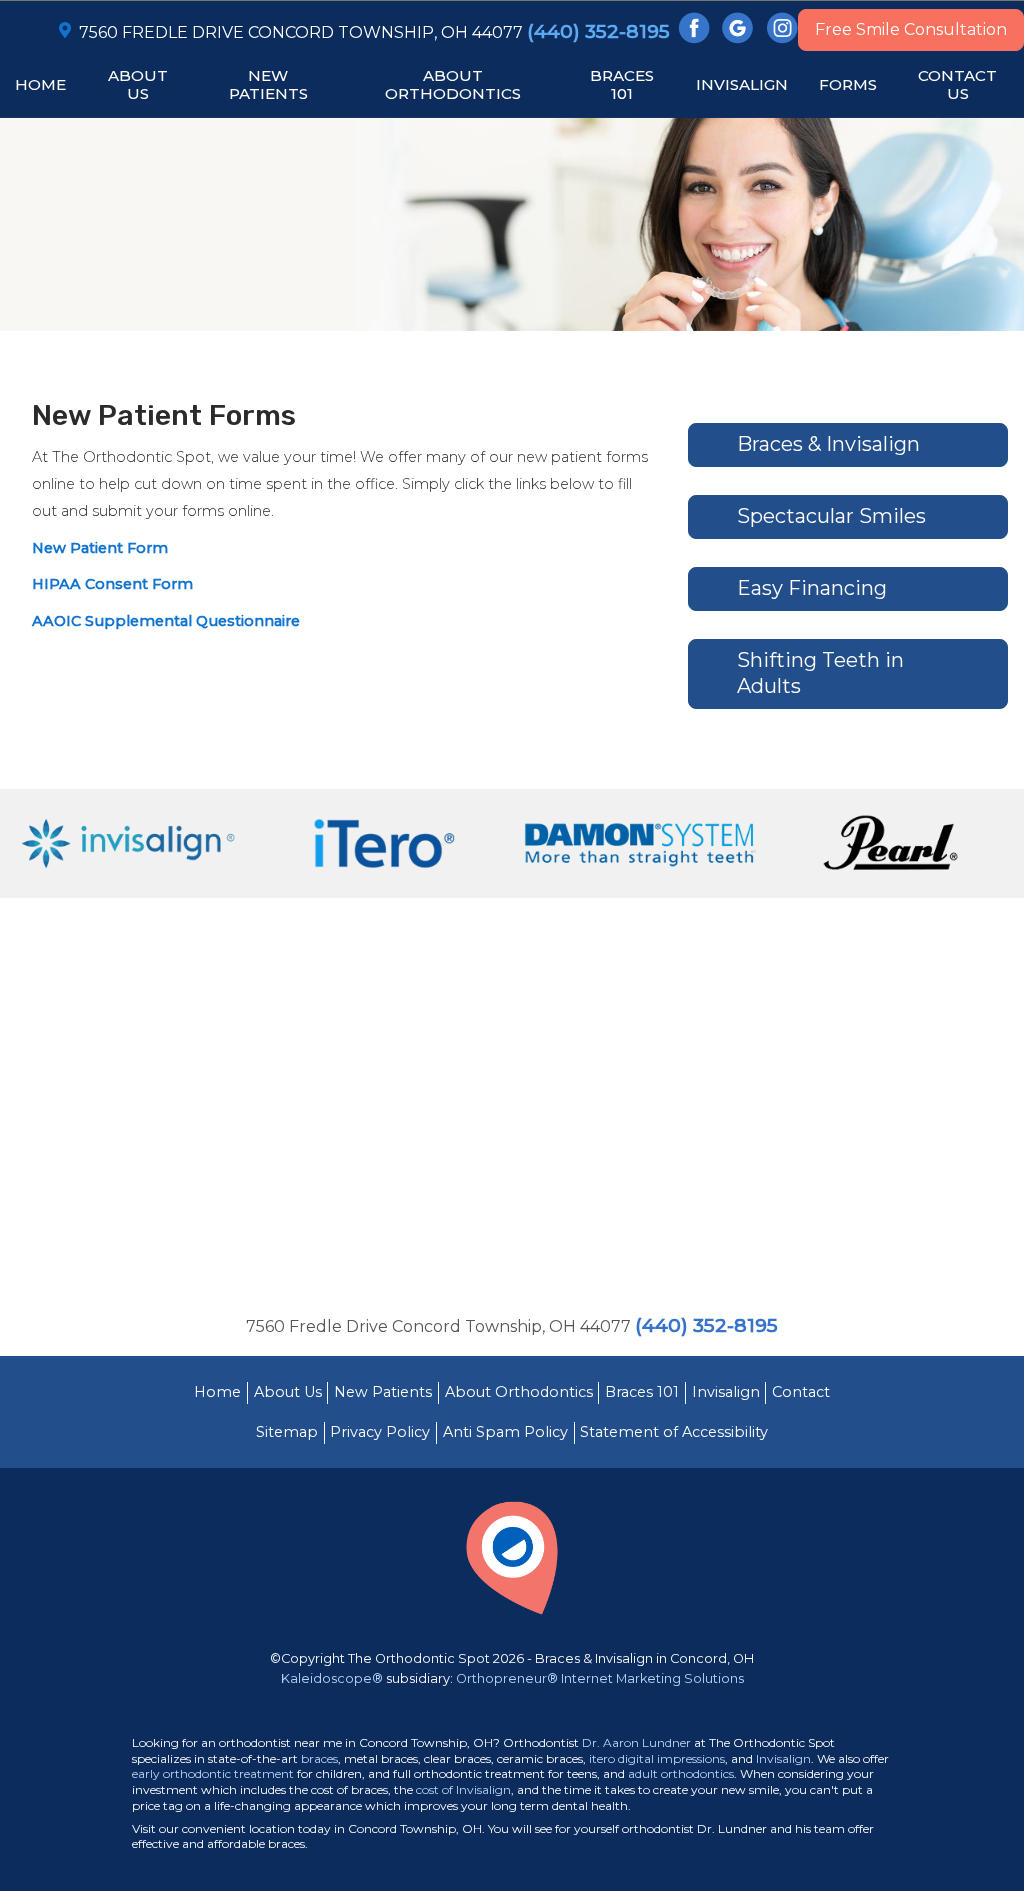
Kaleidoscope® (332, 1678)
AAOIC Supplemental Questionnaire (166, 621)
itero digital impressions (657, 1758)
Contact (801, 1392)
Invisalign (726, 1392)
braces (319, 1758)
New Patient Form (100, 548)
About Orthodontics (519, 1392)
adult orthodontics (681, 1773)
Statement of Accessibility (674, 1432)
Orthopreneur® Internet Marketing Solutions (600, 1678)
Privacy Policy (380, 1432)
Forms (848, 84)
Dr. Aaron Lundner (636, 1742)
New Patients (383, 1392)
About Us (288, 1392)
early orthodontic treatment (213, 1773)
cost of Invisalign (463, 1789)
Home (40, 84)
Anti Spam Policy (505, 1432)
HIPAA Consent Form (112, 584)
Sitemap (287, 1432)
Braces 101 (642, 1392)
